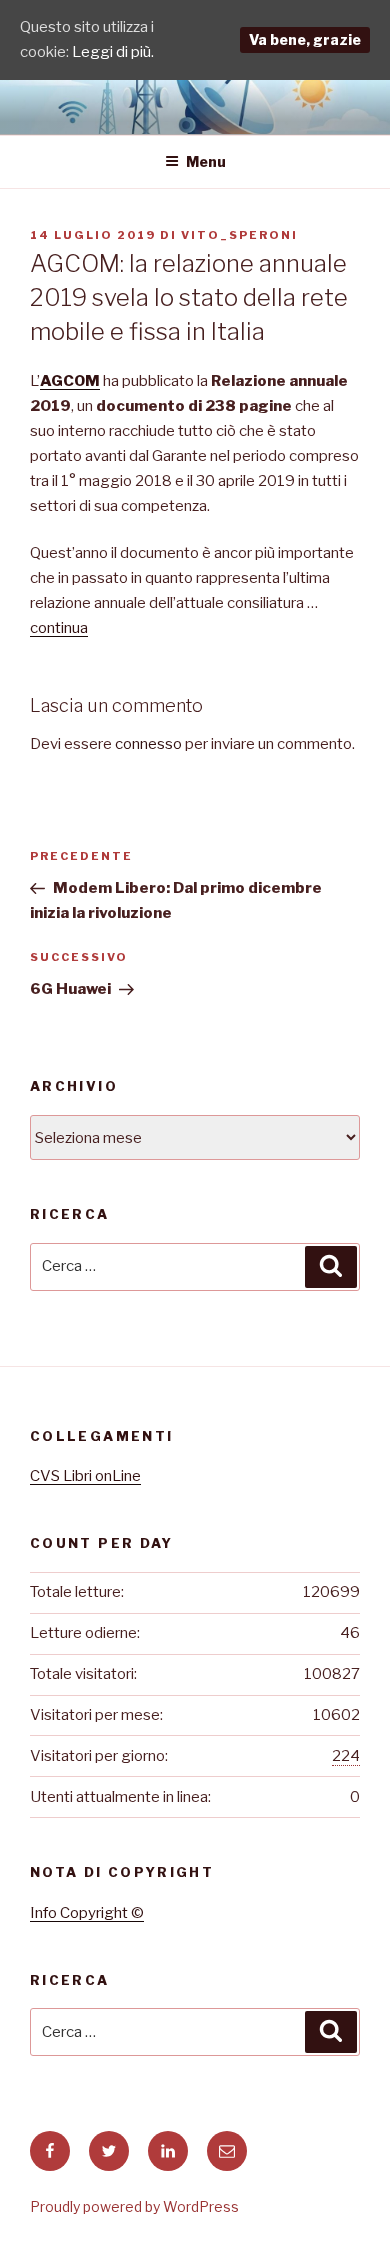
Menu (206, 161)
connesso (148, 744)
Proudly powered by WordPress (134, 2206)
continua (59, 628)
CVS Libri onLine (85, 1476)
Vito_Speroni (239, 235)
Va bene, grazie (305, 39)
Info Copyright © (87, 1913)
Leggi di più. (113, 52)
